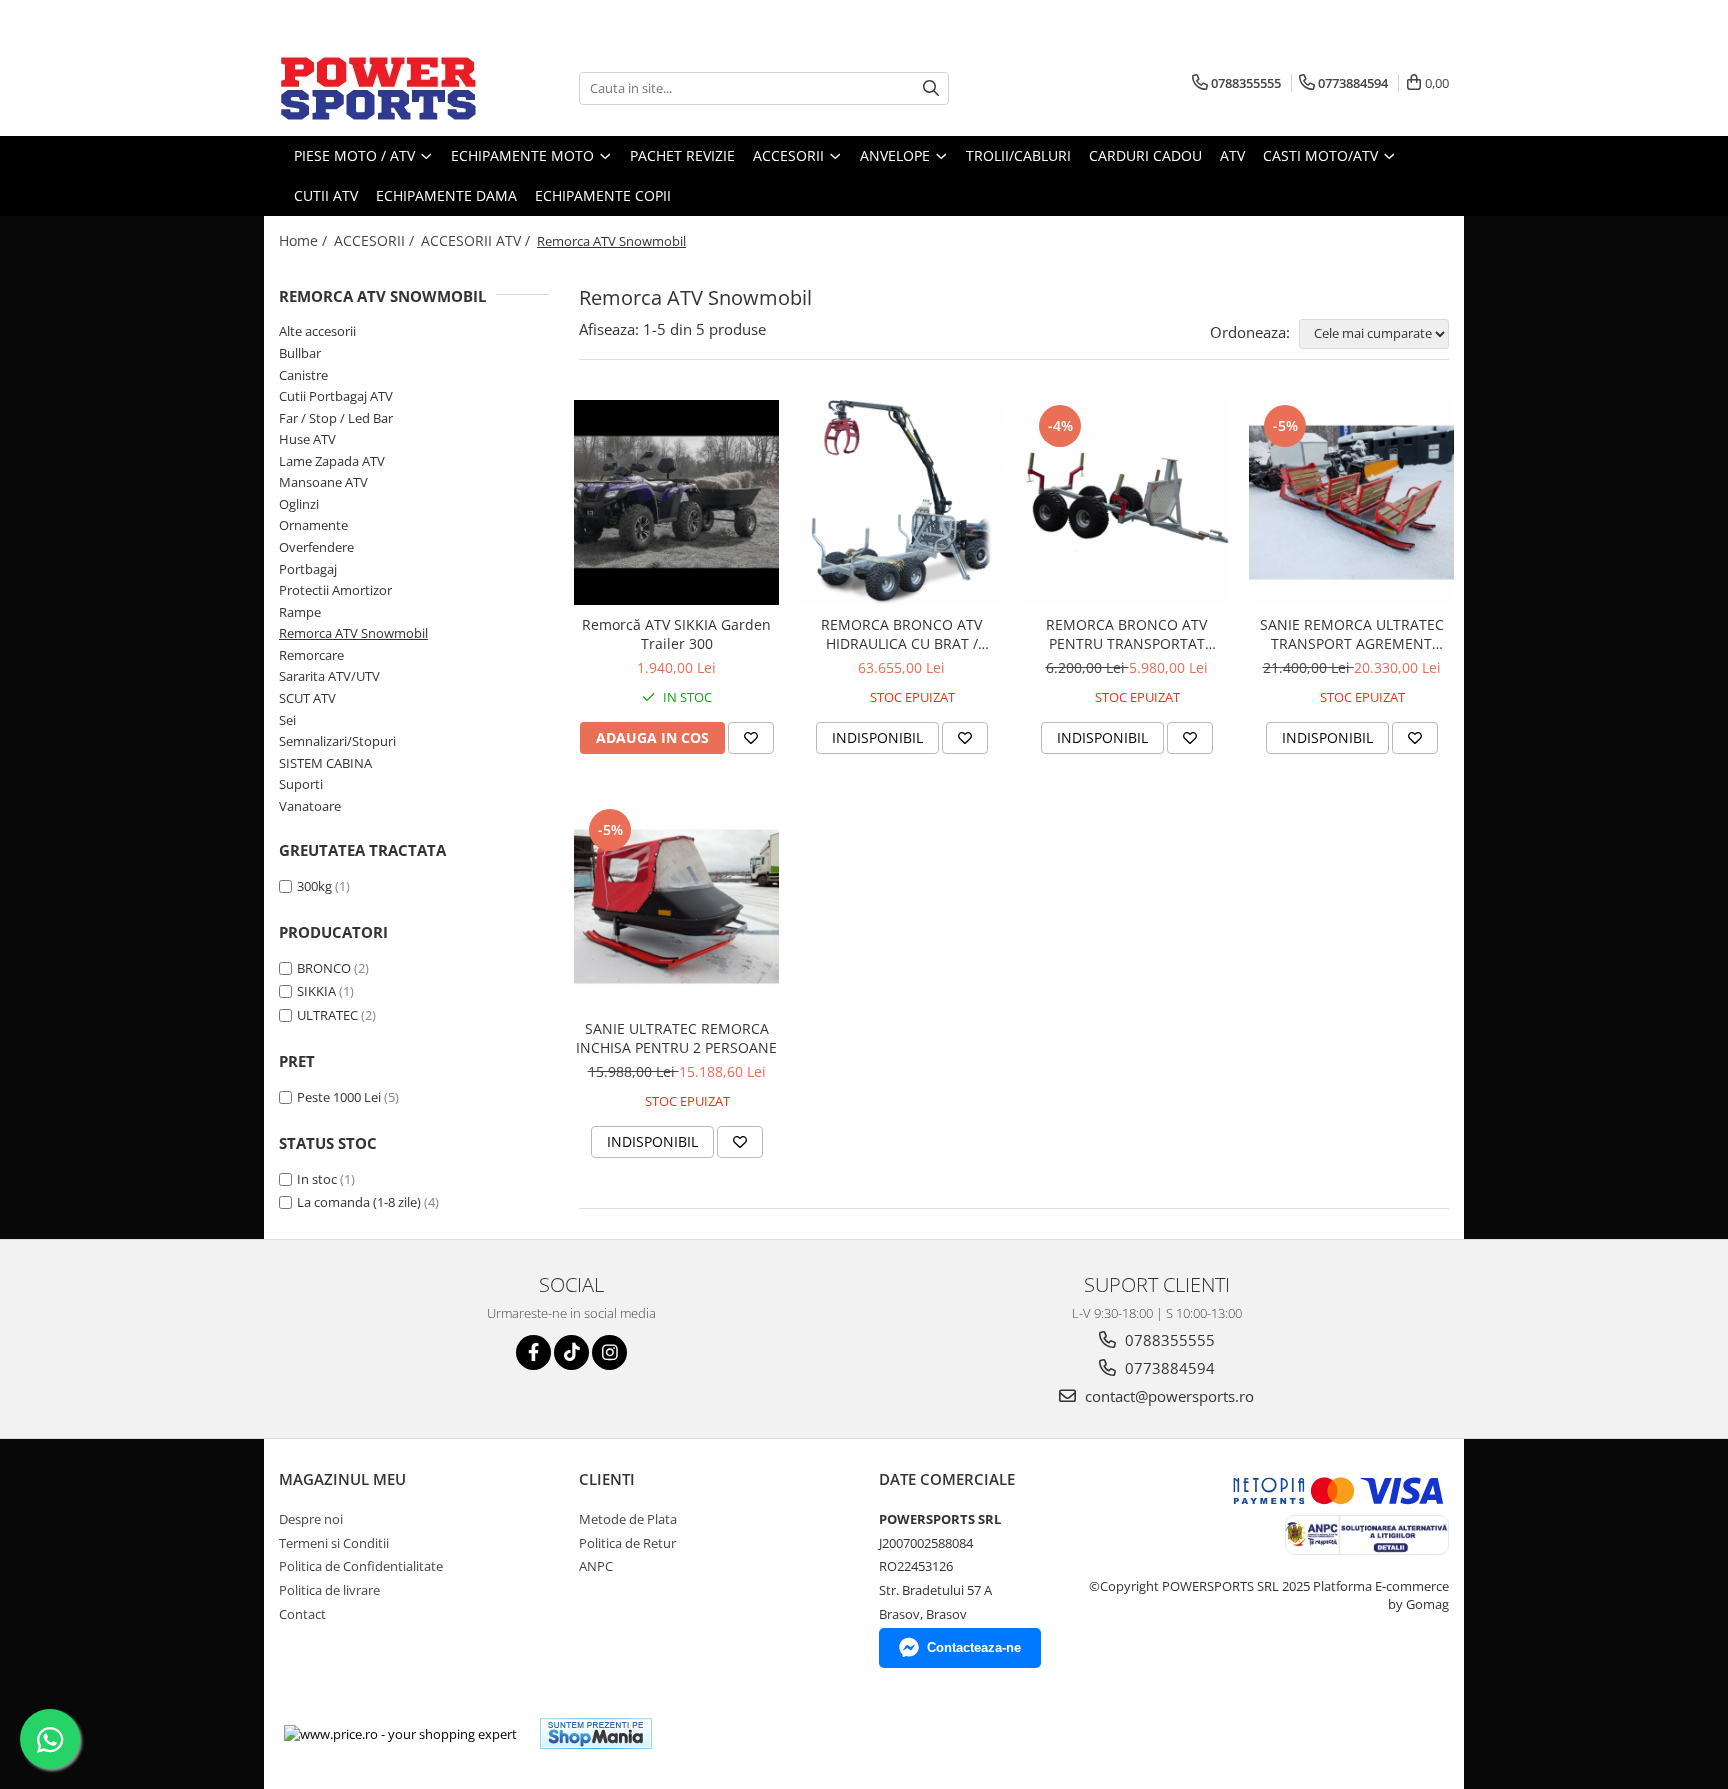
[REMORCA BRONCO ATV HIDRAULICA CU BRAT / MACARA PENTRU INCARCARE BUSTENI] (901, 502)
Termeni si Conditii (334, 1543)
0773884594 (1168, 1368)
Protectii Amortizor (335, 590)
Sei (287, 720)
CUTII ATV (326, 195)
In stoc (317, 1179)
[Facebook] (533, 1352)
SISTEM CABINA (325, 763)
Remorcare (311, 655)
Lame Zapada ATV (332, 461)
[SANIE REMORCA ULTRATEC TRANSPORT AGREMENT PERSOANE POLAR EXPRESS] (1351, 502)
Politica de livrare (329, 1590)
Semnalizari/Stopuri (337, 741)
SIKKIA (316, 991)
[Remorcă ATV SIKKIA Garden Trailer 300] (676, 502)
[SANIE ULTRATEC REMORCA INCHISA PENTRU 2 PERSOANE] (676, 906)
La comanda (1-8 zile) (359, 1202)
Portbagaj (308, 569)
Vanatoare (310, 806)
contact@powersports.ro (1167, 1396)
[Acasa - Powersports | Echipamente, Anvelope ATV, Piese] (379, 88)
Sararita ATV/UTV (329, 676)
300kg (314, 886)
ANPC (596, 1566)
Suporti (301, 784)
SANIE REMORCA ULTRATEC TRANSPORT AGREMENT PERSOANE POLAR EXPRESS (1352, 634)
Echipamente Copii (603, 195)
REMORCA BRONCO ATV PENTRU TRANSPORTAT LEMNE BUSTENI (1126, 634)
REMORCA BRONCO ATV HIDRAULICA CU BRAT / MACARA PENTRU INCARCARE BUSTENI (901, 634)
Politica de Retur (627, 1543)
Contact (302, 1614)
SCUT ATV (307, 698)
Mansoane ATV (323, 482)
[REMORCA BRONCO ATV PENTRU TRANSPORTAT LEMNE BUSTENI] (1126, 502)
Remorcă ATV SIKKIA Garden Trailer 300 (676, 634)
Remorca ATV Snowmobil (353, 633)
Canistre (303, 375)
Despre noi (311, 1519)
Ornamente (313, 525)
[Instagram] (609, 1352)
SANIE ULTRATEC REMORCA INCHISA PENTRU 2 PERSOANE (676, 1038)
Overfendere (316, 547)
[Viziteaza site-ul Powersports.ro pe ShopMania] (596, 1733)
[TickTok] (571, 1352)
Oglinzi (299, 504)
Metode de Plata (628, 1519)
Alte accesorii (317, 331)
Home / (305, 240)
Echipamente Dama (446, 195)
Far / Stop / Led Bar (336, 418)
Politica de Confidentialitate (361, 1566)
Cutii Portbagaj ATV (336, 396)
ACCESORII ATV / (477, 240)
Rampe (300, 612)
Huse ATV (307, 439)
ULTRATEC (327, 1015)
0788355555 (1168, 1340)
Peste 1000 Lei (339, 1097)
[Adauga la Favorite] (751, 738)
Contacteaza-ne (974, 1647)
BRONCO (324, 968)
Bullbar (300, 353)
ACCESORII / (376, 240)
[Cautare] (931, 88)
